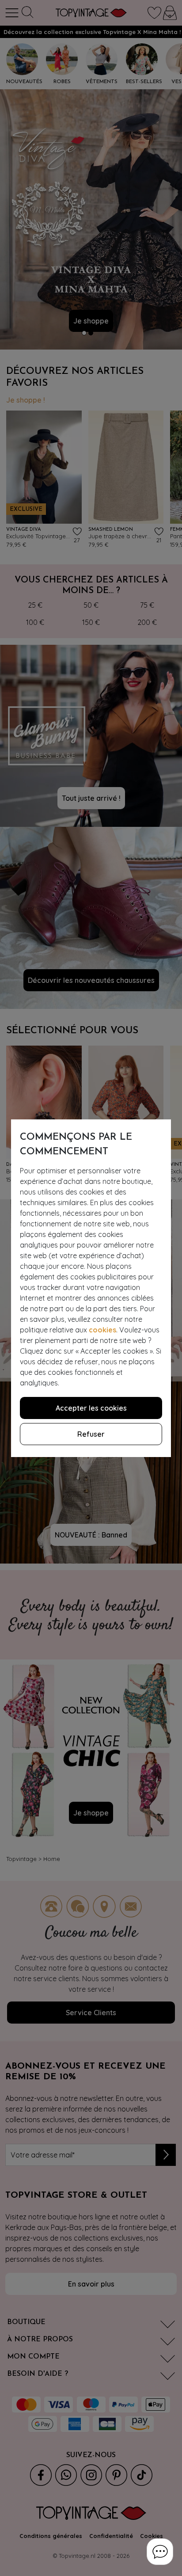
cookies (102, 1330)
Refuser (91, 1434)
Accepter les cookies (91, 1408)
